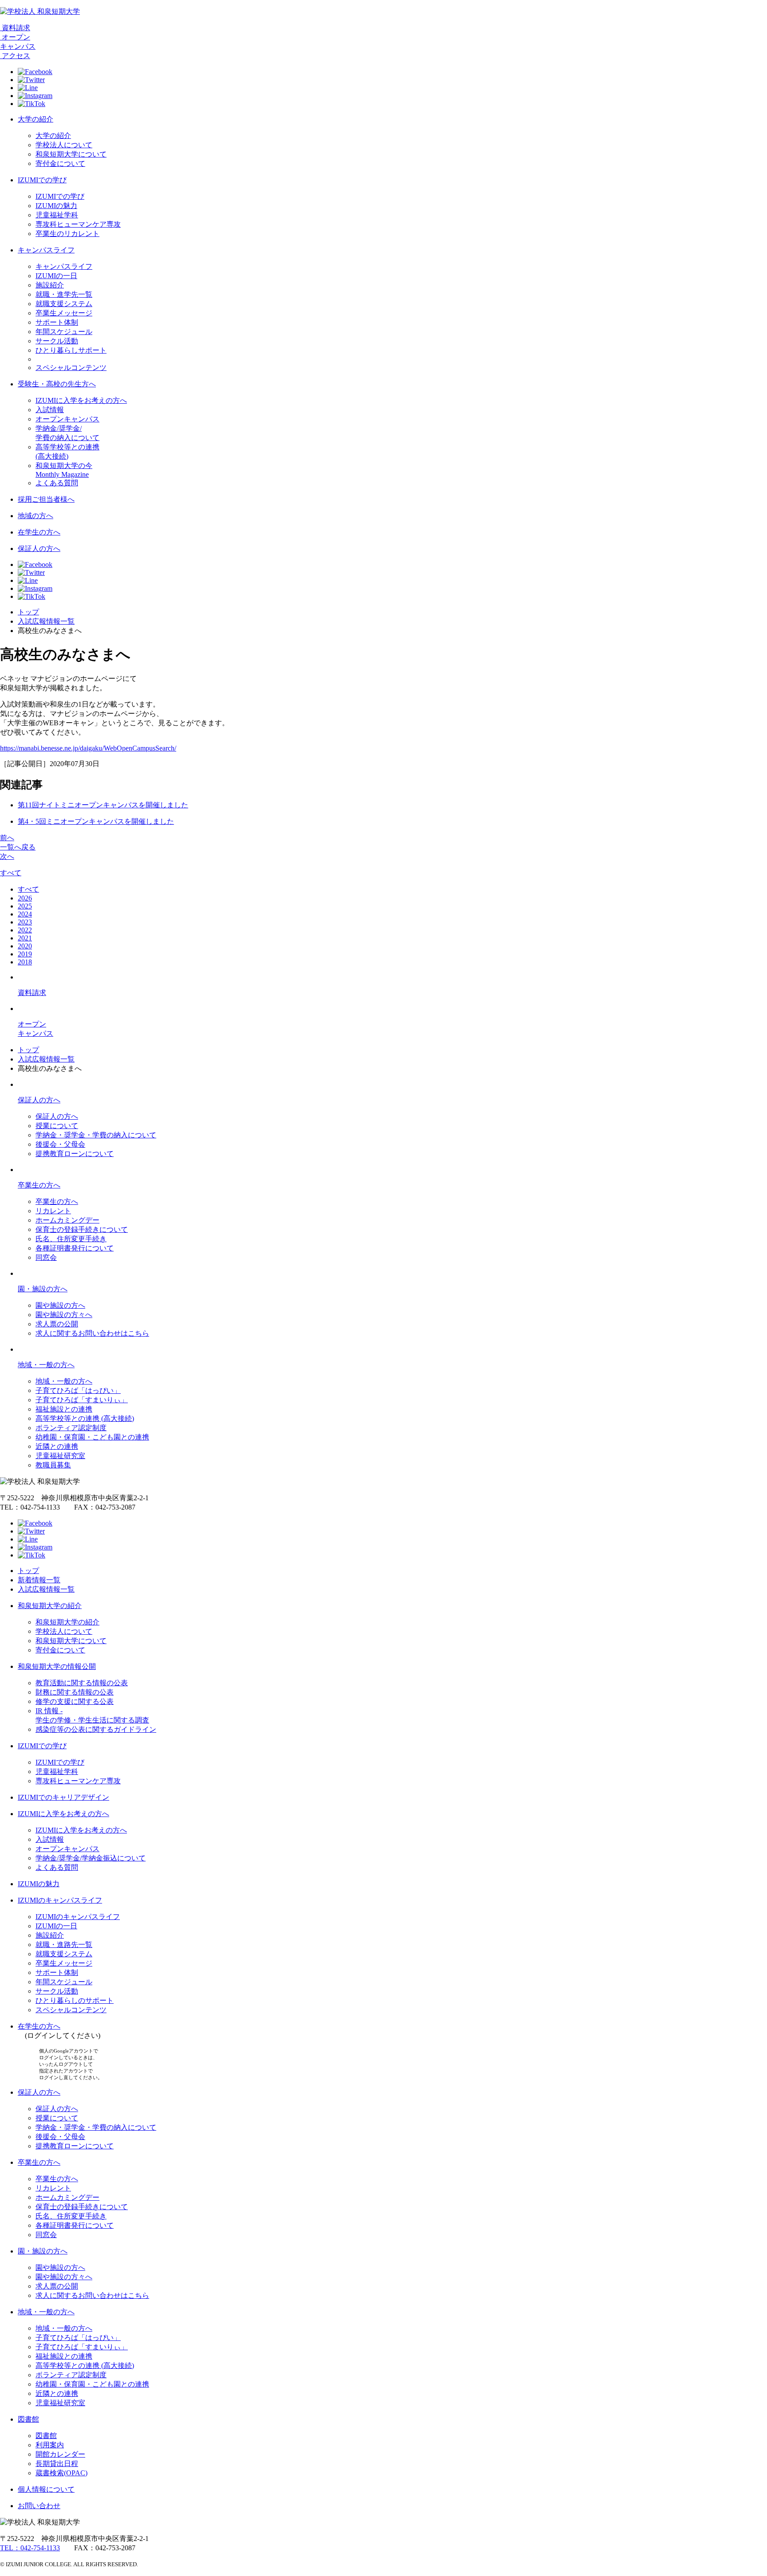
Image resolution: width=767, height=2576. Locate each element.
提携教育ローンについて (75, 1154)
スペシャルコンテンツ (71, 368)
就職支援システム (64, 304)
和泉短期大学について (71, 154)
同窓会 (46, 1257)
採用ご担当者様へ (46, 499)
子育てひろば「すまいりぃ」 (82, 1400)
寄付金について (60, 163)
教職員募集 (53, 1465)
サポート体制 (57, 322)
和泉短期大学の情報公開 (57, 1666)
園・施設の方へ (43, 1289)
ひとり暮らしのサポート (75, 2000)
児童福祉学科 (57, 215)
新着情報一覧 (39, 1580)
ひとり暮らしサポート (71, 350)
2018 (25, 962)
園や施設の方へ (60, 1305)
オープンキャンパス (67, 419)
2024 (25, 914)
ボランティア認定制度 (71, 1428)
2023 (25, 922)
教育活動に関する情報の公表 (82, 1683)
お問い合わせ (39, 2506)
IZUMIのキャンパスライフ (60, 1900)
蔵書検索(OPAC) (61, 2473)
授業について (57, 1126)
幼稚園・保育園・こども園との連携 (92, 1437)
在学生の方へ (39, 532)
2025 (25, 906)
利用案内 (50, 2445)
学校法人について (64, 145)
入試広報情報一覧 (46, 621)
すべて (11, 873)
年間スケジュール (64, 332)
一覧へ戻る (18, 847)
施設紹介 (50, 285)
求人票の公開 (57, 1324)
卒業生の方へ (39, 1185)
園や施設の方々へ (64, 1315)
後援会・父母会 (60, 1144)
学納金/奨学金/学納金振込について (91, 1858)
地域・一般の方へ (46, 1365)
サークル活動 (57, 341)
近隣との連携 (57, 1446)
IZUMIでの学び (42, 180)
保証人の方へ (39, 549)
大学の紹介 (36, 119)
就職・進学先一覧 (64, 294)
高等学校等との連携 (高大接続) (85, 1418)
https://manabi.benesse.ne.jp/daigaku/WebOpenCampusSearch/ (88, 748)
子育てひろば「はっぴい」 (78, 1390)
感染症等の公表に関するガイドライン (96, 1729)
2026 (25, 898)
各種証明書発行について (75, 1248)
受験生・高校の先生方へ (57, 384)
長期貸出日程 (57, 2464)
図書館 (28, 2419)
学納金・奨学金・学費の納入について (96, 1135)
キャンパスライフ (46, 250)
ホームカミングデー (67, 1220)
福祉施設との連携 (64, 1409)
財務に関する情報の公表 (75, 1692)
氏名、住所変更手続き (71, 1239)
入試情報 (50, 410)
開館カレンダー (60, 2454)
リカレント (53, 1211)
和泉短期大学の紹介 (50, 1606)
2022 (25, 930)
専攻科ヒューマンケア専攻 (78, 224)
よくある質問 (57, 483)
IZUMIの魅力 (56, 206)
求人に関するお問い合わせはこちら (92, 1333)
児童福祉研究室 (60, 1456)
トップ (28, 612)
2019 (25, 954)
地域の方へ (36, 516)
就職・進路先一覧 (64, 1945)
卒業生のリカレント (67, 234)
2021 (25, 938)
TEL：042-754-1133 (30, 2548)
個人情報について (46, 2489)
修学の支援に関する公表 (75, 1701)
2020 (25, 946)
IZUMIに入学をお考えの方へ (81, 400)
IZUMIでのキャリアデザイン (63, 1797)
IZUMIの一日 (56, 276)
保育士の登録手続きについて (82, 1229)
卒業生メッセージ (64, 313)
